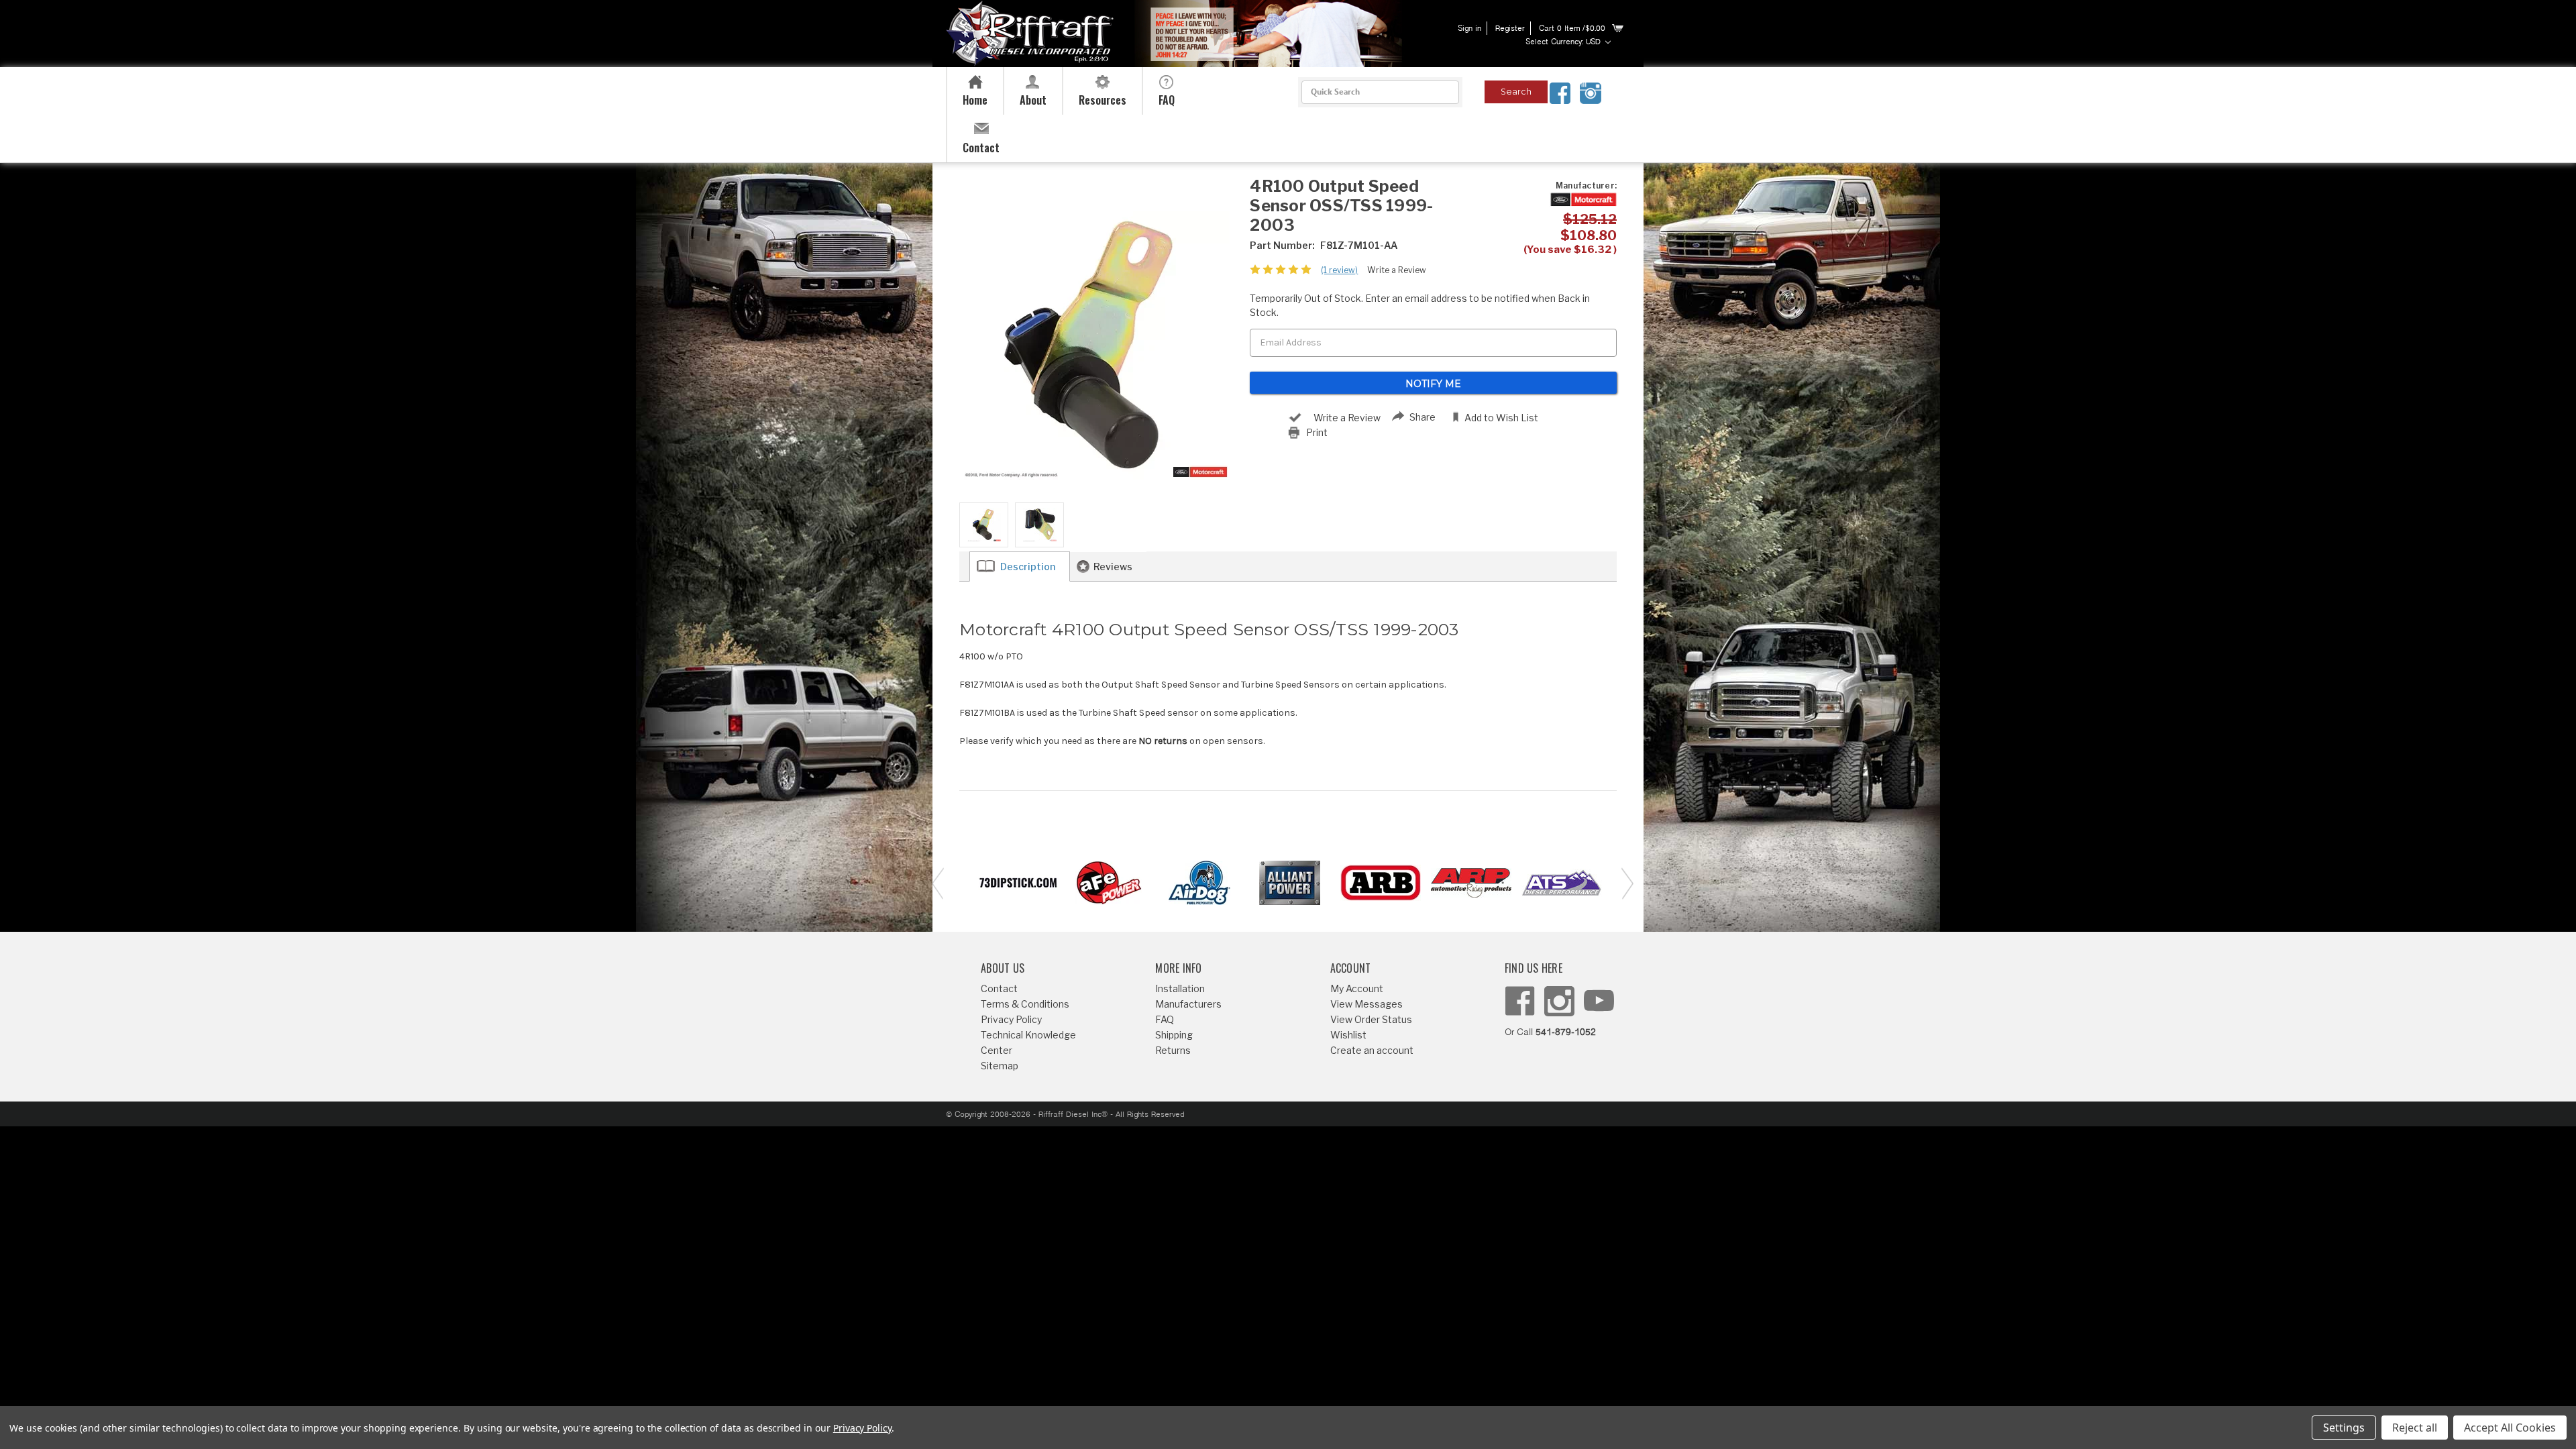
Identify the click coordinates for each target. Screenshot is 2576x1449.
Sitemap (1000, 1066)
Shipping (1174, 1035)
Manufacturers (1188, 1004)
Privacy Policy (1011, 1019)
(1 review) (1339, 270)
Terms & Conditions (1025, 1004)
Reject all (2415, 1428)
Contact (999, 988)
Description (1028, 567)
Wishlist (1348, 1035)
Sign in (1469, 29)
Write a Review (1397, 270)
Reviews (1113, 567)
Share (1423, 417)
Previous (936, 882)
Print (1317, 432)
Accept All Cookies (2510, 1428)
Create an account (1372, 1050)
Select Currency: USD (1564, 42)
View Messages (1366, 1004)
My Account (1357, 988)
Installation (1180, 988)
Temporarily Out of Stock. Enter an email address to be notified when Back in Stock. (1420, 305)
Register (1510, 29)
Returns (1173, 1050)
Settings (2344, 1428)
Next (1623, 882)
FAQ (1165, 1019)
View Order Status (1371, 1019)
